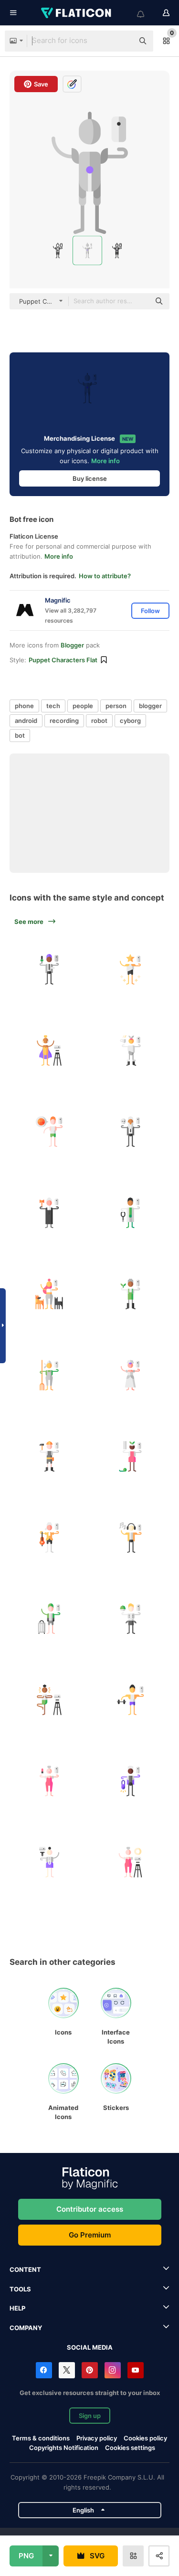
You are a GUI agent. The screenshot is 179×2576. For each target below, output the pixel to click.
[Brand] (49, 1050)
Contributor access (90, 2209)
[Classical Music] (49, 1537)
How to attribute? (105, 576)
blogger (150, 706)
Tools (20, 2289)
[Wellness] (49, 1700)
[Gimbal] (49, 1862)
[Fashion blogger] (130, 1781)
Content (25, 2269)
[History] (130, 1131)
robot (99, 721)
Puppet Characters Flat (63, 660)
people (83, 706)
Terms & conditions (41, 2438)
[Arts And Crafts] (130, 1456)
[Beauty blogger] (49, 1781)
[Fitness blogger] (130, 1700)
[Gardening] (130, 1294)
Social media (90, 2347)
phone (24, 706)
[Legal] (49, 1213)
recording (64, 721)
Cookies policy (145, 2438)
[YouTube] (136, 2370)
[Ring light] (130, 1862)
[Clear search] (122, 41)
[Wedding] (130, 1375)
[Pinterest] (90, 2370)
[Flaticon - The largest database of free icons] (77, 13)
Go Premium (90, 2235)
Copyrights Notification (64, 2448)
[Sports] (49, 1131)
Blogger (72, 645)
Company (26, 2328)
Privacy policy (97, 2438)
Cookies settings (130, 2448)
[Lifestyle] (130, 1050)
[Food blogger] (130, 1618)
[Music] (130, 1537)
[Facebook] (44, 2370)
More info (105, 461)
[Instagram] (113, 2370)
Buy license (90, 478)
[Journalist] (49, 969)
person (116, 706)
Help (17, 2308)
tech (53, 706)
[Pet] (49, 1294)
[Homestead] (49, 1375)
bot (20, 735)
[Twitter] (67, 2370)
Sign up (90, 2416)
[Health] (130, 1213)
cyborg (130, 721)
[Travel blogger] (49, 1618)
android (26, 721)
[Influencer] (130, 969)
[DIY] (49, 1456)
